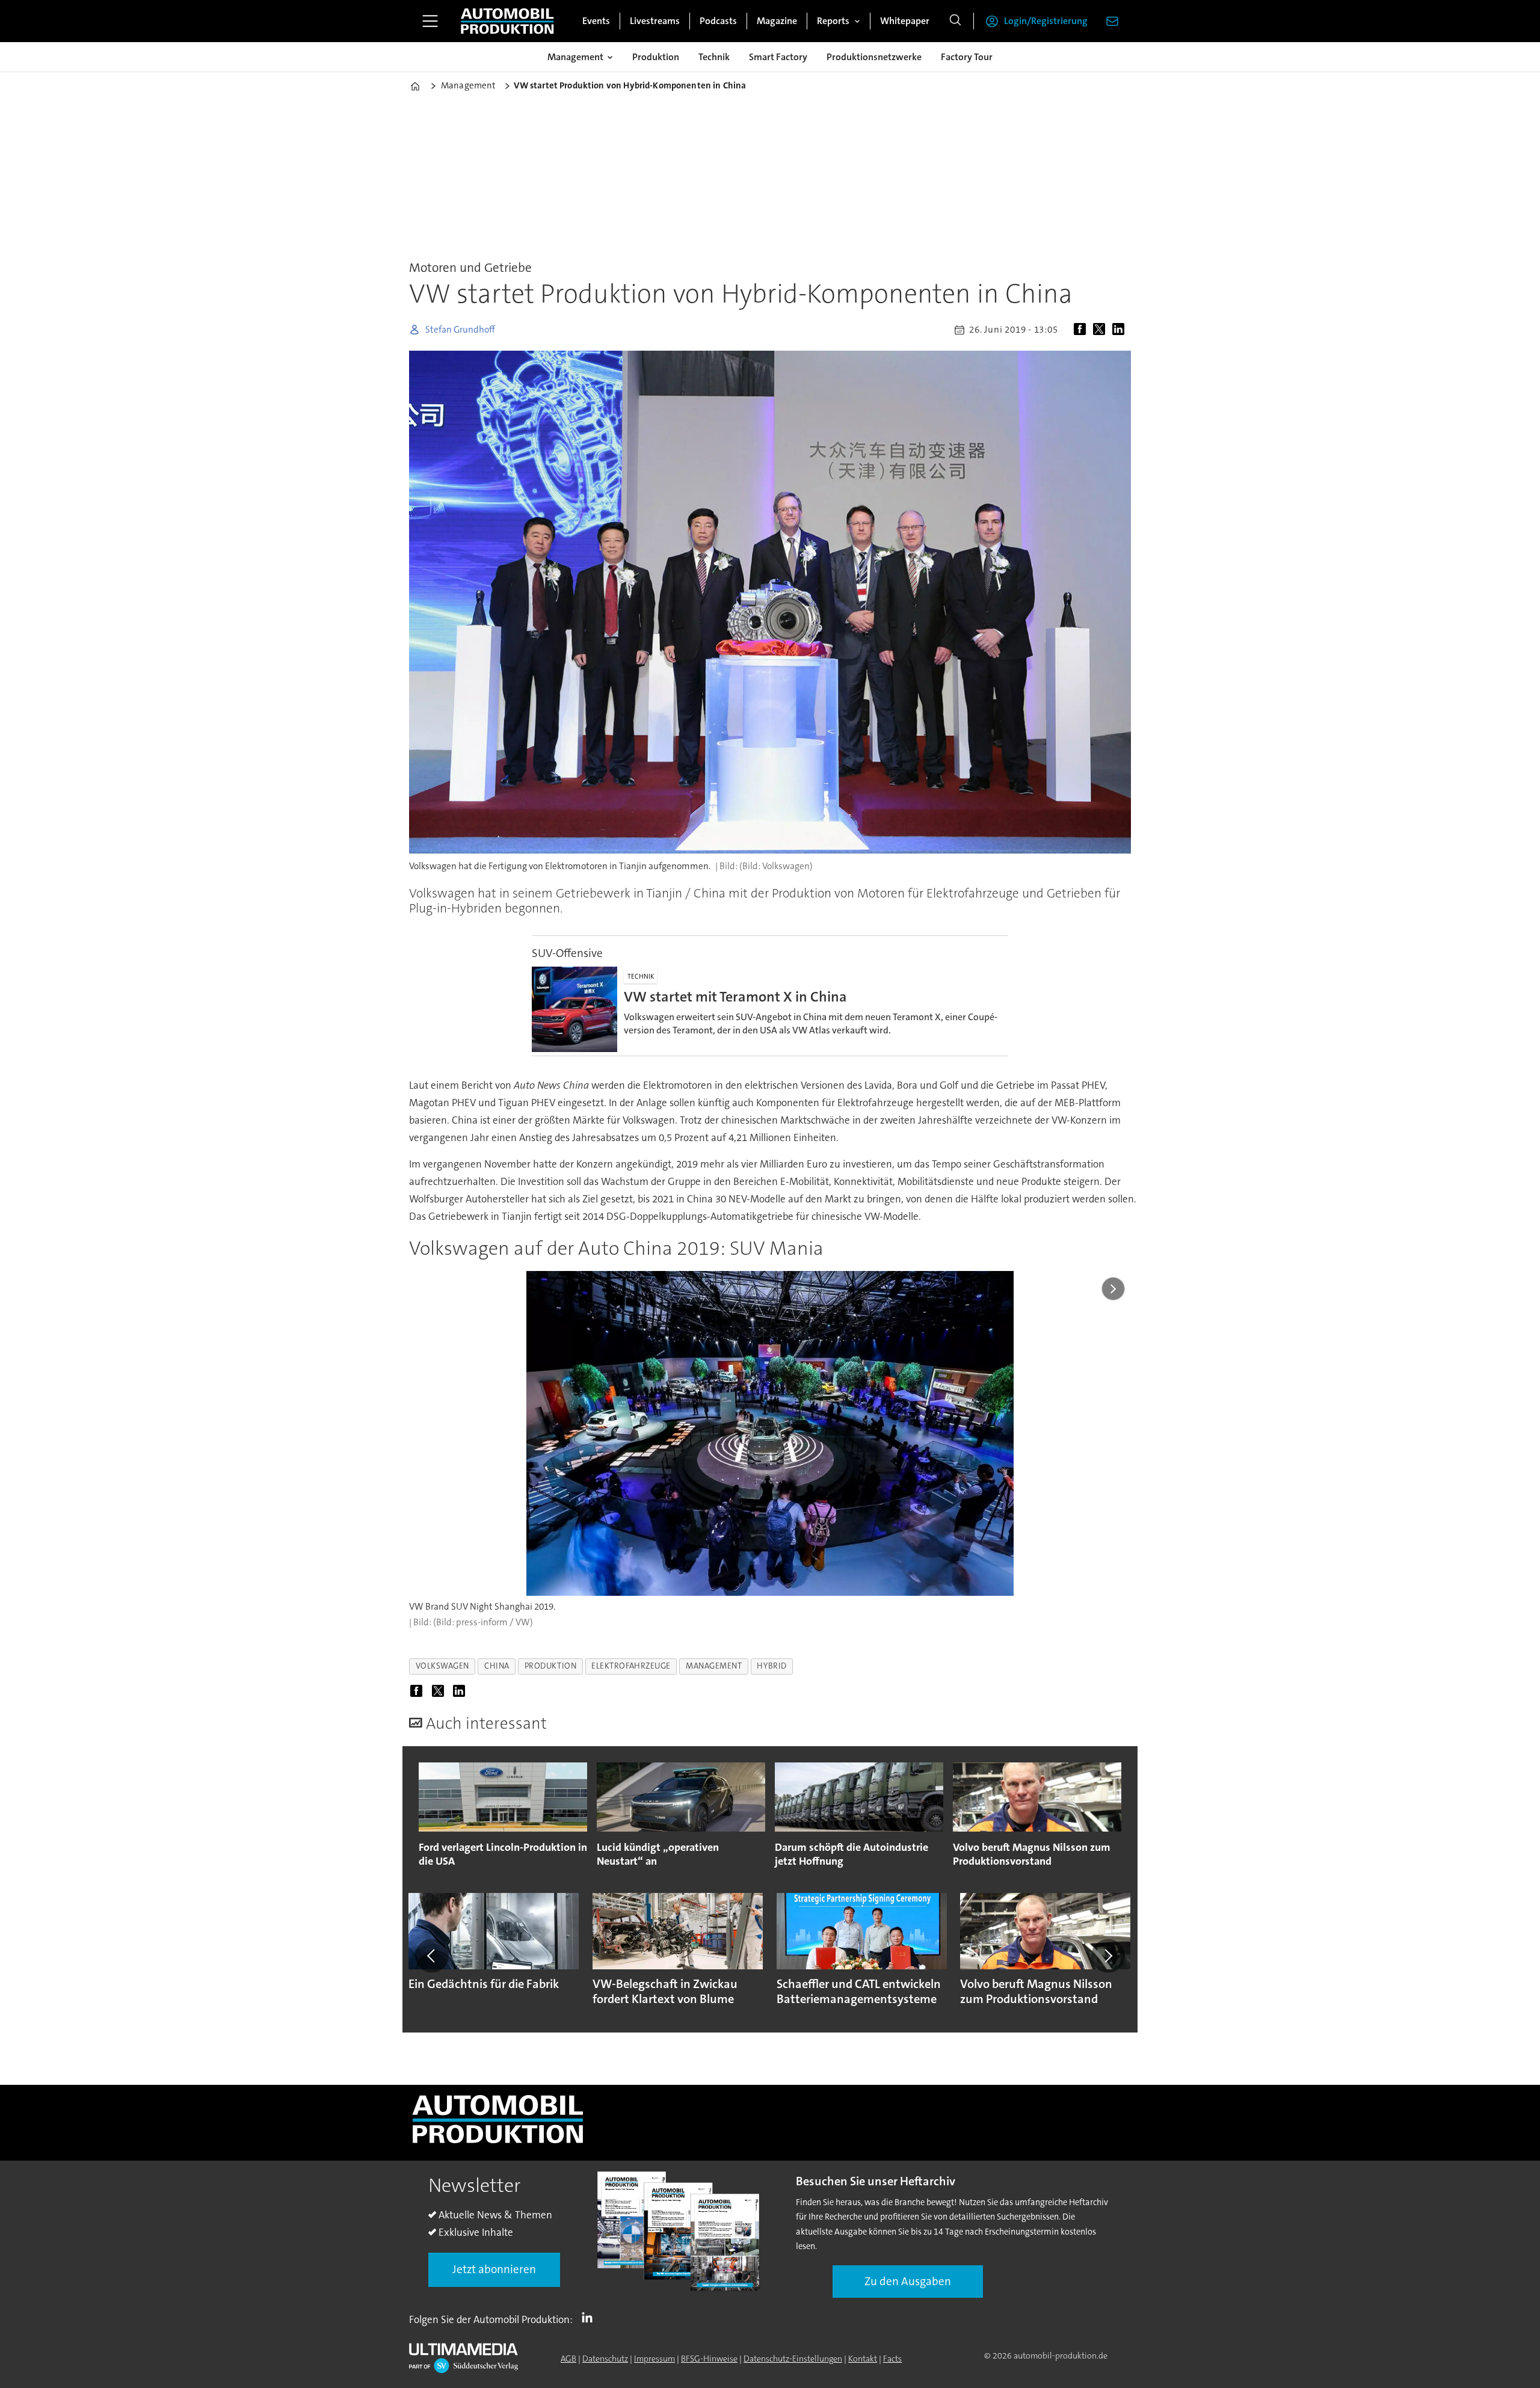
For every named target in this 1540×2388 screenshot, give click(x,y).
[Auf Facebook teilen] (1082, 330)
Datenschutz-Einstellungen (793, 2359)
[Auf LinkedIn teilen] (1121, 330)
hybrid (772, 1666)
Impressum (654, 2359)
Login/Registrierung (1046, 21)
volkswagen (442, 1666)
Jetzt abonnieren (494, 2269)
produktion (550, 1666)
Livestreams (655, 21)
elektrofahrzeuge (631, 1666)
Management (575, 57)
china (497, 1666)
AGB (568, 2359)
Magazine (777, 21)
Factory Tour (967, 57)
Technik (714, 57)
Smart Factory (778, 57)
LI (590, 2317)
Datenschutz (605, 2359)
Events (596, 21)
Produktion (656, 57)
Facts (892, 2359)
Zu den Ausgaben (908, 2281)
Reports (833, 21)
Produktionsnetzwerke (874, 57)
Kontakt (863, 2359)
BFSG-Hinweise (709, 2359)
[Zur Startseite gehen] (507, 21)
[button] (432, 1956)
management (714, 1666)
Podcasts (718, 21)
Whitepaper (905, 21)
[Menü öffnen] (430, 21)
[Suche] (955, 21)
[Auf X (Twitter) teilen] (1101, 330)
